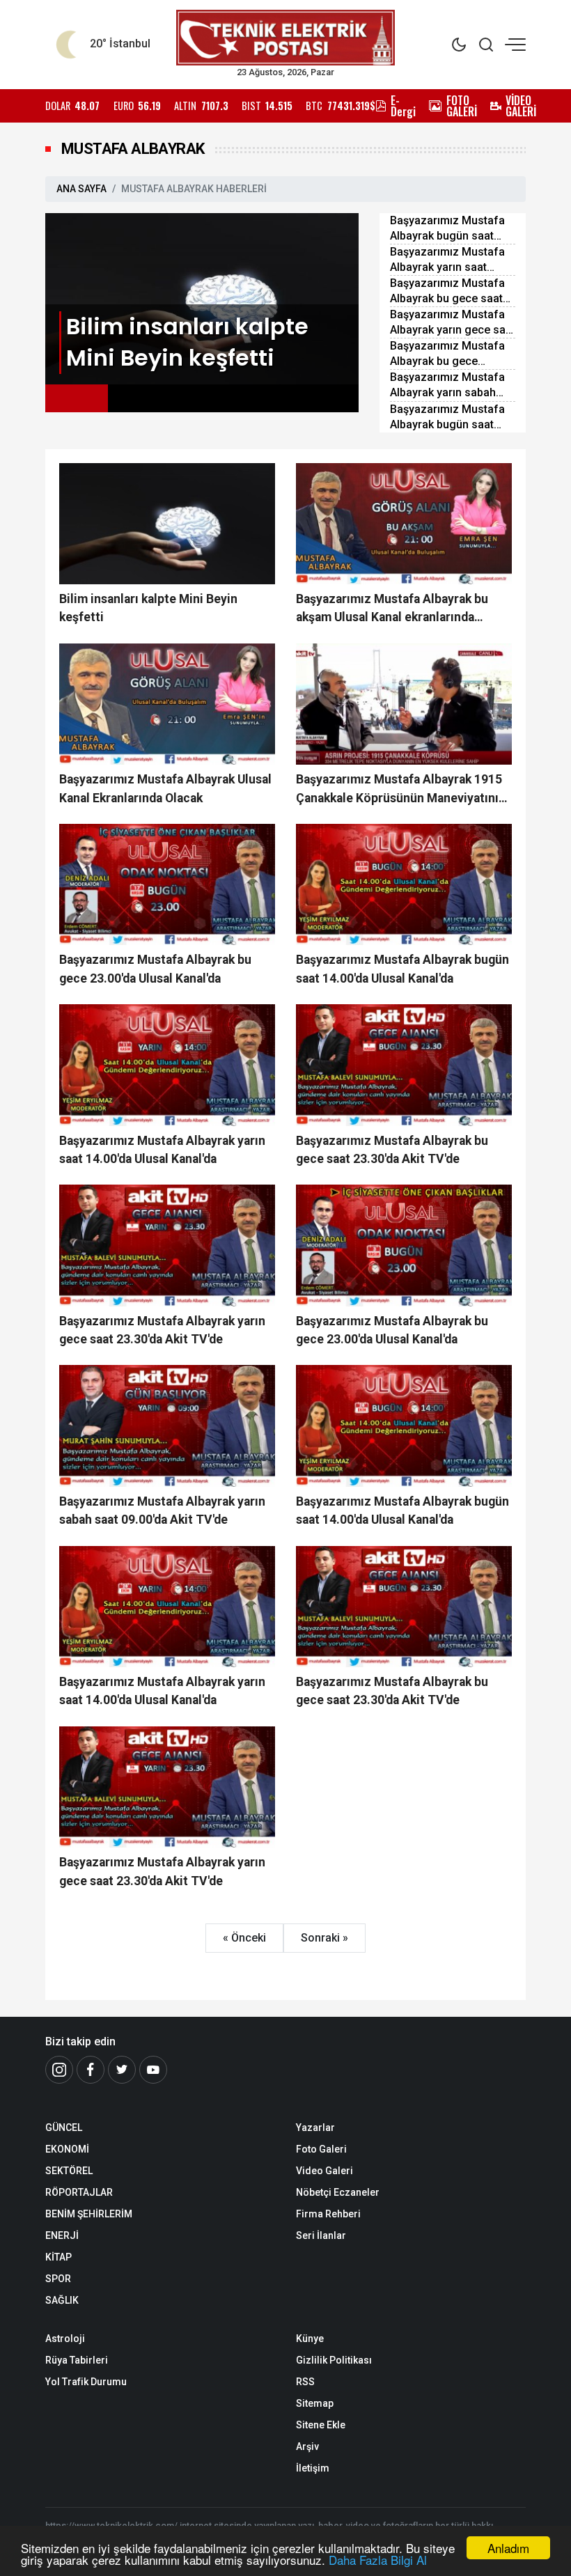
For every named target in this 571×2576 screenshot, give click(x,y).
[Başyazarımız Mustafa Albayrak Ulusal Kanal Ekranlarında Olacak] (167, 704)
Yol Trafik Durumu (86, 2382)
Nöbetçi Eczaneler (338, 2192)
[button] (77, 398)
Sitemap (315, 2403)
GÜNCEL (64, 2128)
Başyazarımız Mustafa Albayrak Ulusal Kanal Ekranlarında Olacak (165, 788)
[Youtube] (153, 2070)
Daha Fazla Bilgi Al (378, 2560)
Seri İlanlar (321, 2235)
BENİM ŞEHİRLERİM (89, 2214)
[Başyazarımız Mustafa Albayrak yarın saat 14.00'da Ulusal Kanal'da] (167, 1065)
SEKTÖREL (69, 2171)
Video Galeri (324, 2171)
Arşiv (307, 2446)
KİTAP (58, 2257)
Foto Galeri (321, 2149)
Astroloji (65, 2339)
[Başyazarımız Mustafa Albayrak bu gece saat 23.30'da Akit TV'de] (404, 1065)
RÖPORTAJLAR (79, 2192)
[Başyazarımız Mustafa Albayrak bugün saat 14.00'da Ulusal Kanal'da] (404, 884)
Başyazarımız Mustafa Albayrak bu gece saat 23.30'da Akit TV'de (447, 291)
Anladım (508, 2548)
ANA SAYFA (81, 189)
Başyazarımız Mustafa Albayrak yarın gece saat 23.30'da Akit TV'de (453, 323)
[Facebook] (91, 2070)
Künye (310, 2339)
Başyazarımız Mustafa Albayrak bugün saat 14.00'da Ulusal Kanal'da (452, 229)
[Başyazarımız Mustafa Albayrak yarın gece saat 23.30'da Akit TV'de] (167, 1245)
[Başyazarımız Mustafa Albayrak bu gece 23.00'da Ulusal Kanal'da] (167, 884)
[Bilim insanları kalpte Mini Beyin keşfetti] (202, 298)
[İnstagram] (59, 2070)
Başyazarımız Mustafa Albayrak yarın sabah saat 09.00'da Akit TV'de (451, 385)
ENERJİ (62, 2235)
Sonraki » (324, 1938)
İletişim (313, 2468)
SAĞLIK (62, 2300)
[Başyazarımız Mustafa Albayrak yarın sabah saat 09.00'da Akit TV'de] (167, 1426)
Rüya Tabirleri (77, 2360)
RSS (305, 2382)
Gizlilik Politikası (334, 2360)
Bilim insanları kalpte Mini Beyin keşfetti (148, 608)
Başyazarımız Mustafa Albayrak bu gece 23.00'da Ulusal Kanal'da (452, 354)
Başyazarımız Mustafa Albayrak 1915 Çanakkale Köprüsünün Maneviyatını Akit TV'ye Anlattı (399, 790)
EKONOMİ (67, 2149)
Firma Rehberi (328, 2214)
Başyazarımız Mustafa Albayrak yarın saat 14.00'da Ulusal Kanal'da (452, 260)
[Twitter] (122, 2070)
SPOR (58, 2279)
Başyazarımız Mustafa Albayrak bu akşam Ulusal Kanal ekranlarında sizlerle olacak (392, 609)
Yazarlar (315, 2128)
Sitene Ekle (321, 2425)
